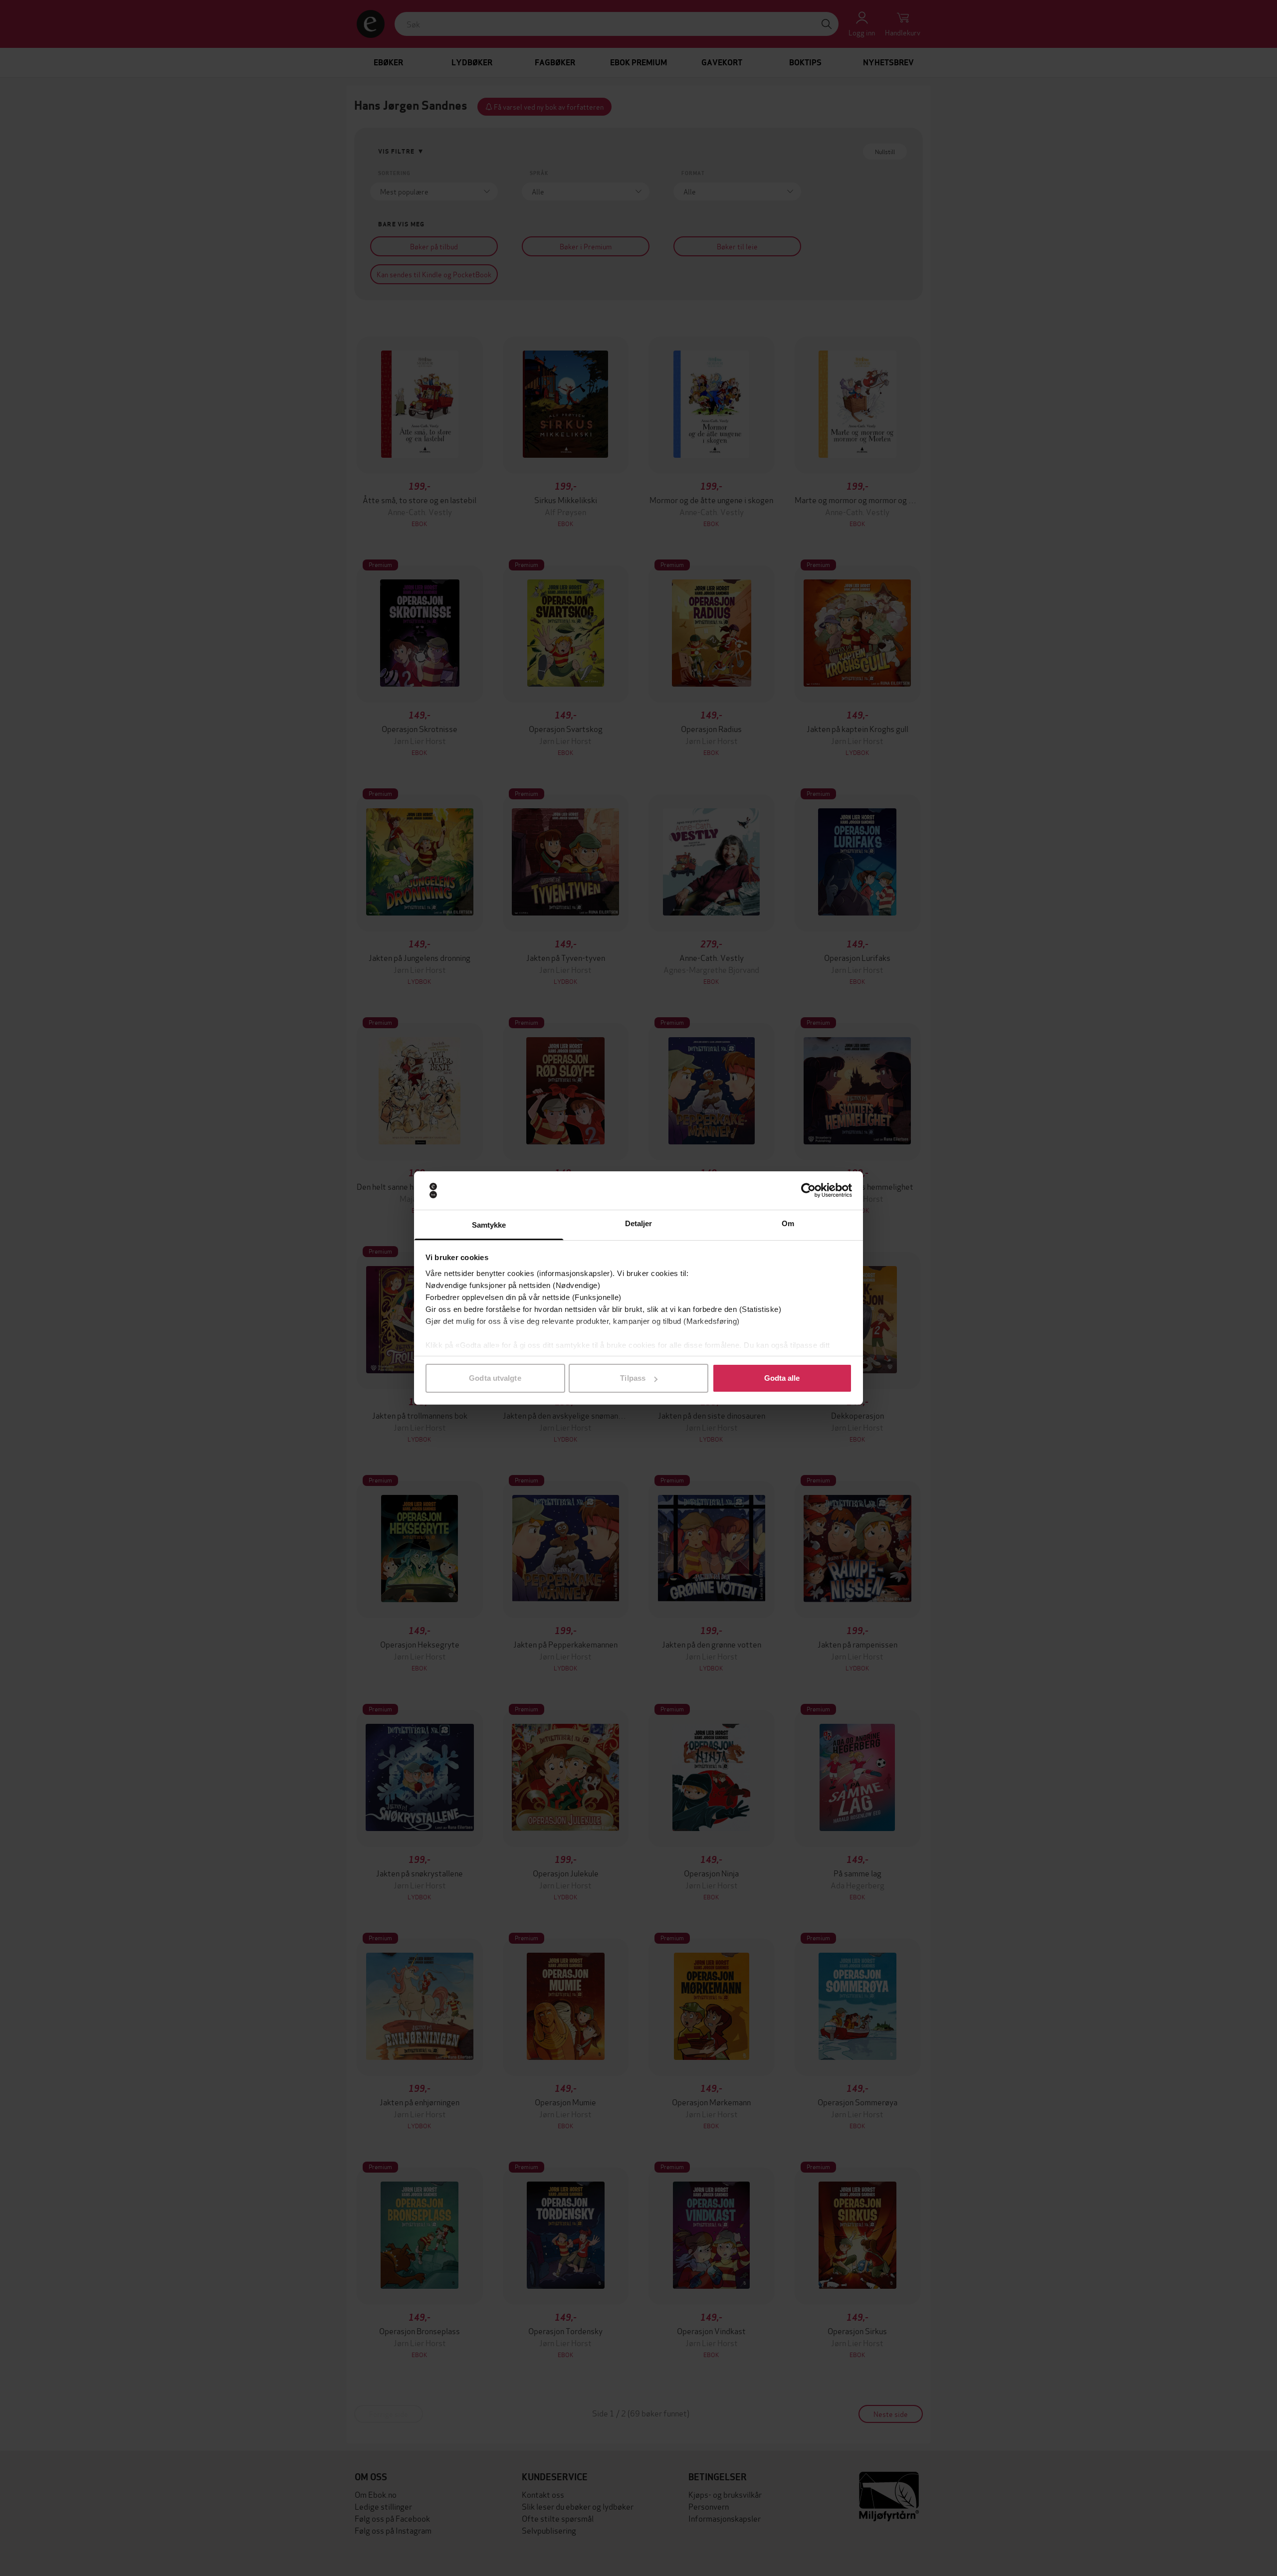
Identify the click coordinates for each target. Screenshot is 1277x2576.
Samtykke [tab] (489, 1225)
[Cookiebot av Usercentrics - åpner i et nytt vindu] (808, 1191)
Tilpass (633, 1378)
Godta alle (782, 1378)
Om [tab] (788, 1223)
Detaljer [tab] (639, 1223)
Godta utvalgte (495, 1378)
